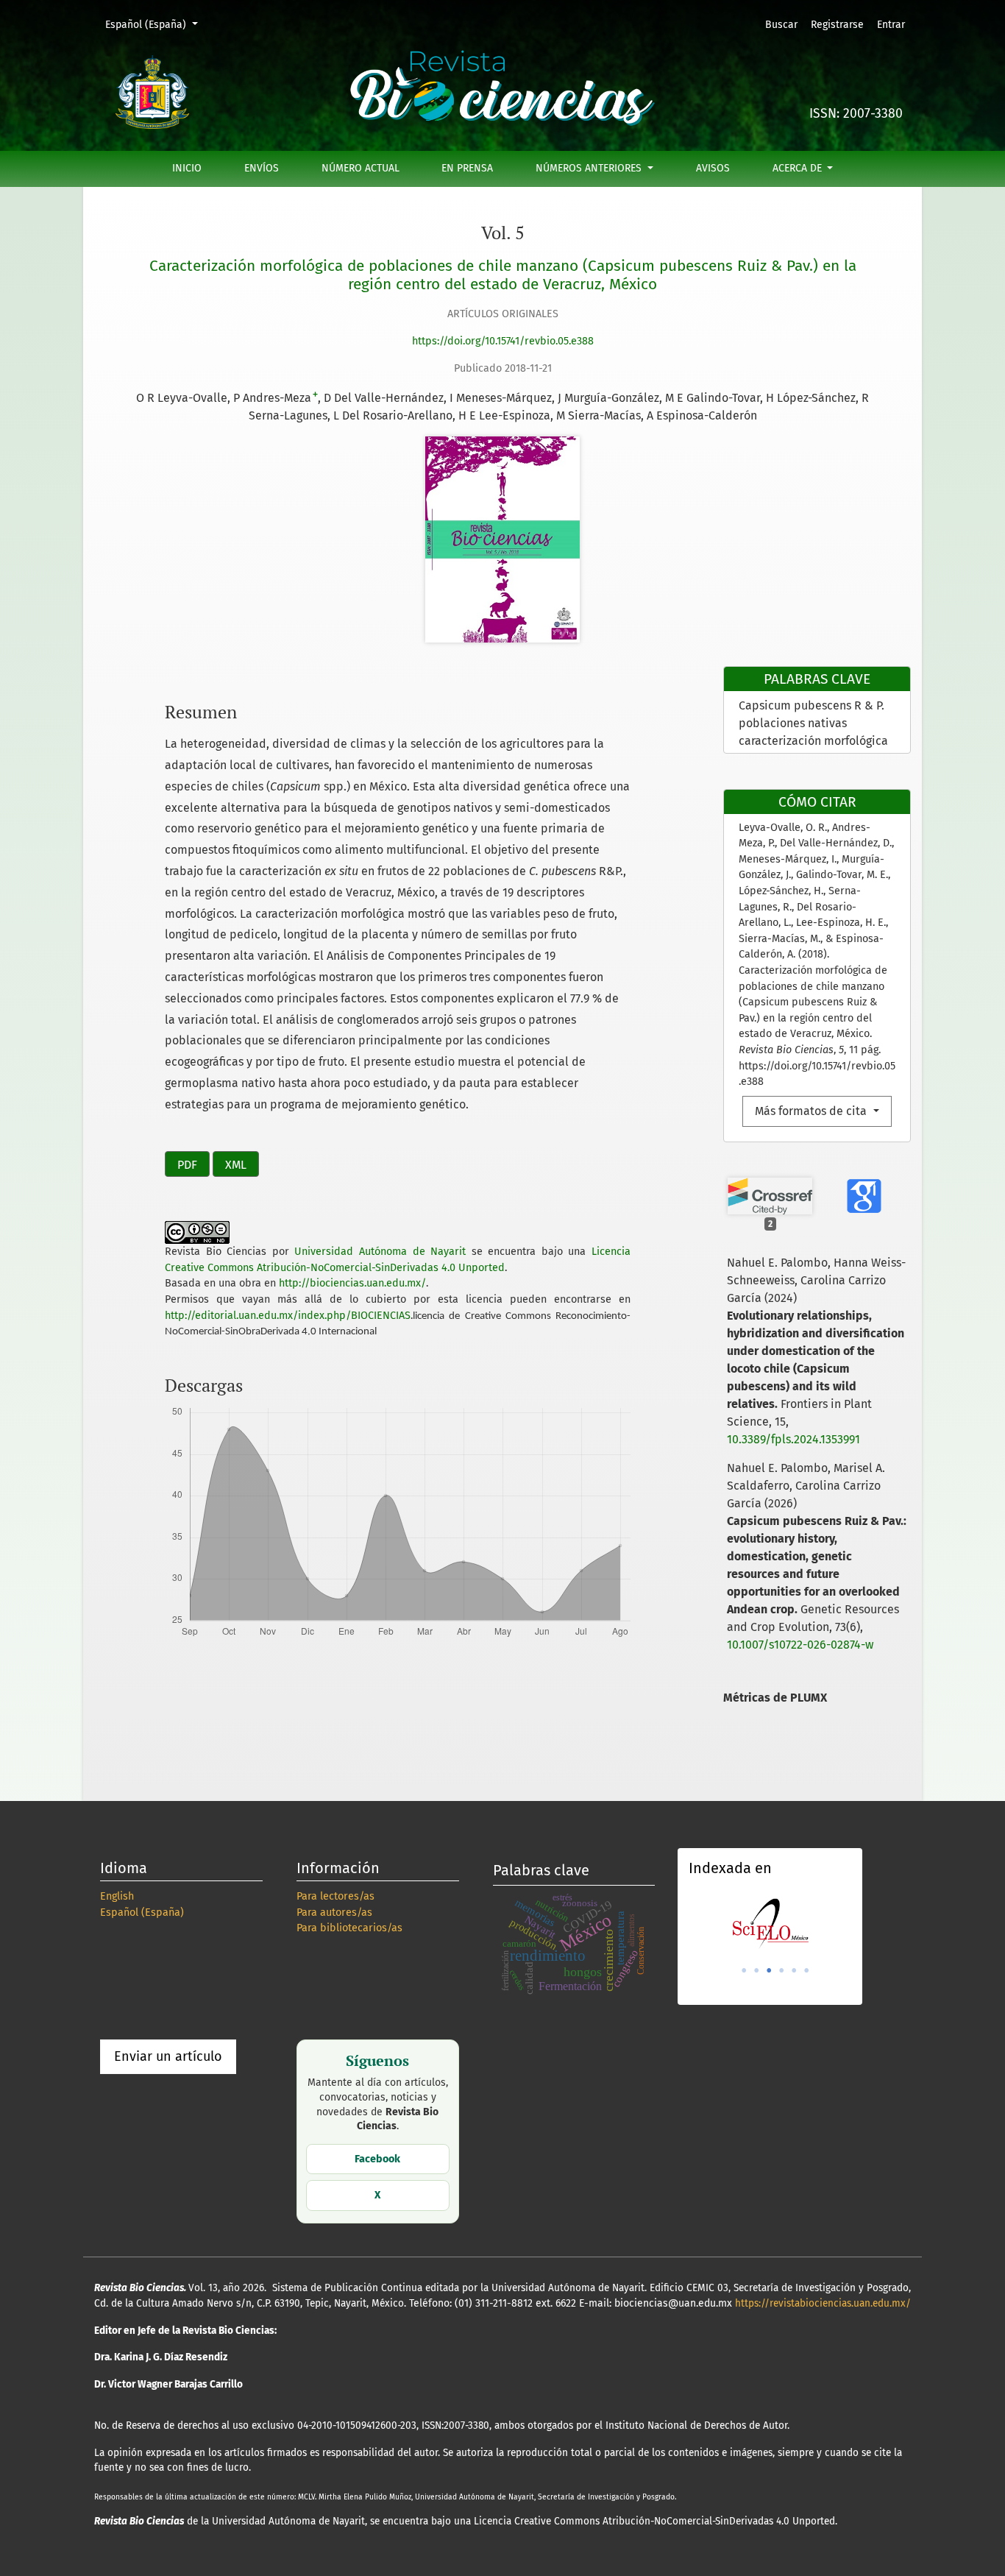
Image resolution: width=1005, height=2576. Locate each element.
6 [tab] (806, 1970)
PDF (187, 1165)
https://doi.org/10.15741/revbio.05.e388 (503, 341)
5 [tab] (794, 1970)
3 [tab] (769, 1970)
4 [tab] (781, 1970)
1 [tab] (744, 1970)
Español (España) (156, 24)
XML (236, 1165)
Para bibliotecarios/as (349, 1928)
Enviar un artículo (168, 2056)
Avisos (713, 168)
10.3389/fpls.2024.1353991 (793, 1439)
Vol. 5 (503, 233)
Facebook (377, 2159)
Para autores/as (334, 1912)
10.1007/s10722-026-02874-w (800, 1645)
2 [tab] (756, 1970)
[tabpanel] (770, 1924)
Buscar (781, 25)
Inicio (187, 168)
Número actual (361, 168)
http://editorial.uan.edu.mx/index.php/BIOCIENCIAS (288, 1316)
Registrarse (837, 25)
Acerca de (799, 168)
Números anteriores (590, 168)
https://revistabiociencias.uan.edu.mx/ (823, 2303)
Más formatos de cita (812, 1111)
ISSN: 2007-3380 (856, 114)
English (117, 1896)
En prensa (467, 168)
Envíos (262, 168)
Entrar (891, 25)
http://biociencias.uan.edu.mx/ (352, 1283)
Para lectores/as (335, 1896)
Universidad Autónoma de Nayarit (380, 1252)
